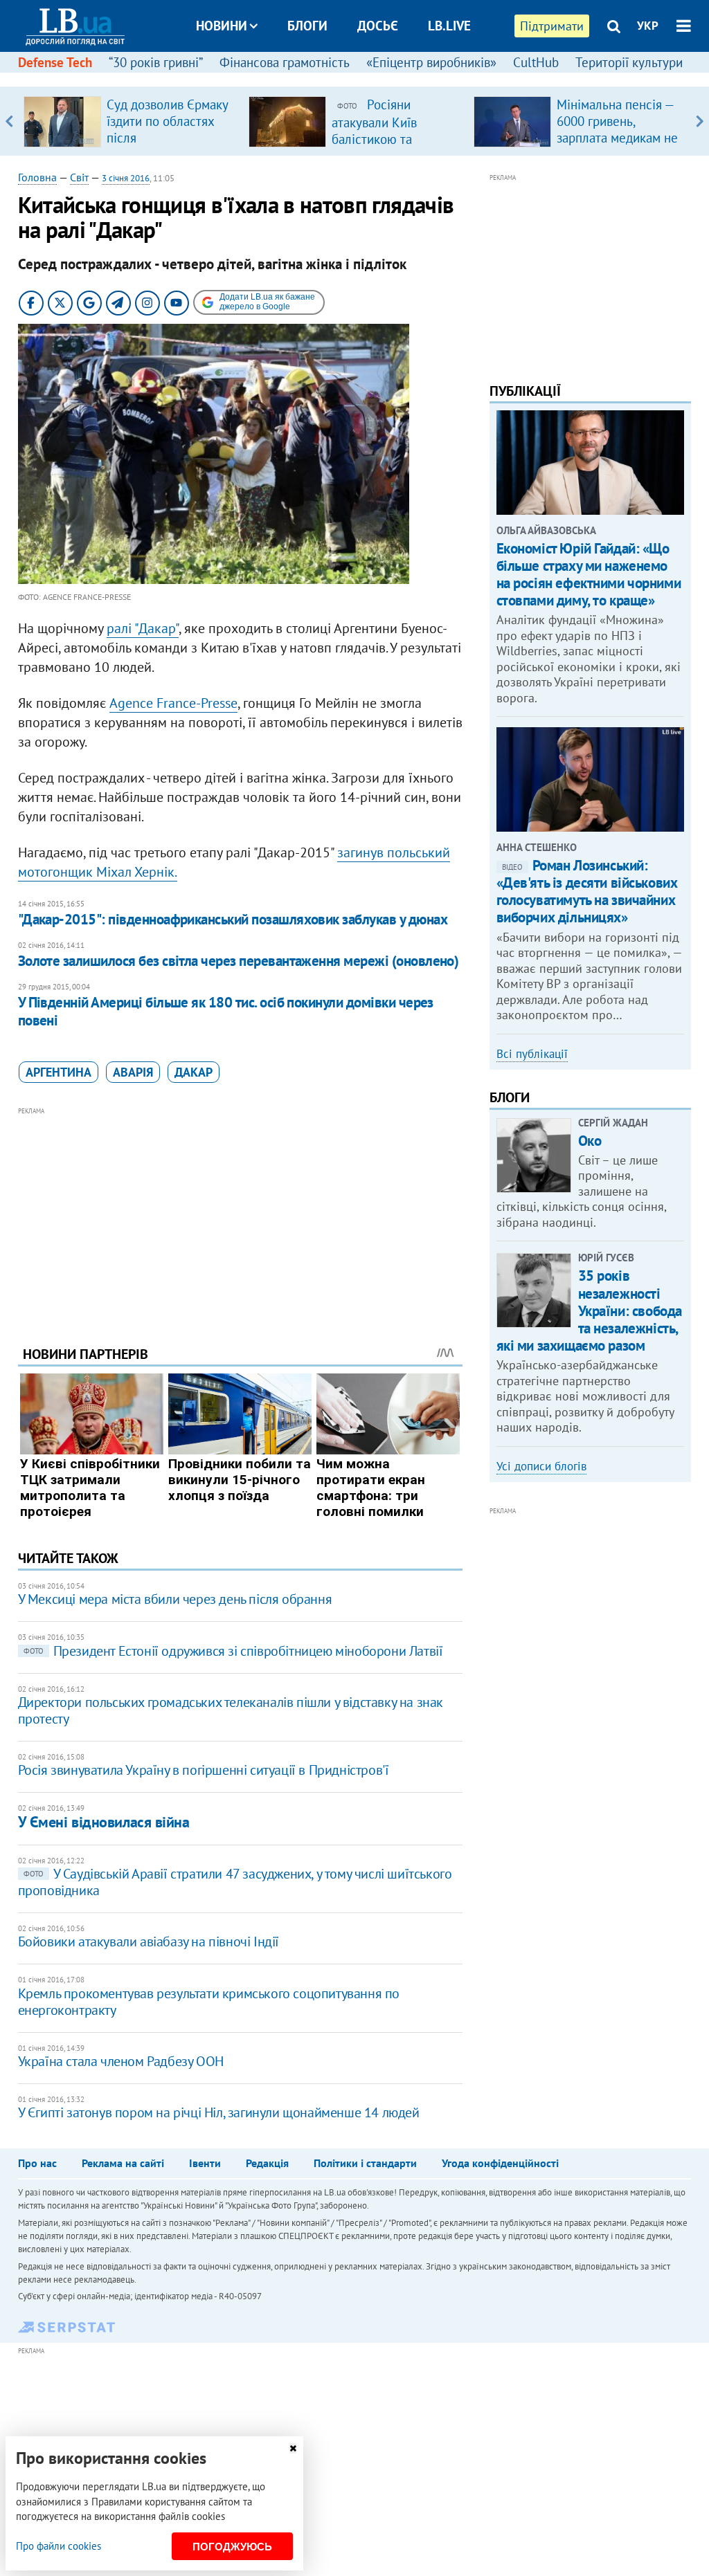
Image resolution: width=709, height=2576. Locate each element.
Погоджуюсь (232, 2547)
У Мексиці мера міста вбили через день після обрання (175, 1599)
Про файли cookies (59, 2546)
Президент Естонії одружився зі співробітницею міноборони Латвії (233, 1651)
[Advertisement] (240, 1216)
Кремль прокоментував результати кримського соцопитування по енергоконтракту (209, 2002)
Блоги (307, 26)
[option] (131, 121)
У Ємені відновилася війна (104, 1822)
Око (590, 1141)
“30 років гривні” (156, 62)
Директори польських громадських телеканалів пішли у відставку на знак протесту (231, 1710)
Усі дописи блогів (541, 1466)
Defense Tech (55, 62)
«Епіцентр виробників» (431, 62)
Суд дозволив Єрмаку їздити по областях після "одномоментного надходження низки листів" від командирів (170, 146)
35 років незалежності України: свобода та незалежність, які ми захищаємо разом (589, 1310)
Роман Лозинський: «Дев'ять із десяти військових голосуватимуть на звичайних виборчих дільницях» (587, 892)
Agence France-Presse (173, 703)
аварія (133, 1072)
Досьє (378, 26)
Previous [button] (9, 121)
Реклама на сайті (123, 2163)
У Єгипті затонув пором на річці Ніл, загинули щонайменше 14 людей (219, 2112)
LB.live (449, 26)
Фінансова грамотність (285, 62)
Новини (222, 26)
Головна (37, 177)
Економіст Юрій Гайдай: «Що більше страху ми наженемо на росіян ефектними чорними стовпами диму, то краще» (589, 575)
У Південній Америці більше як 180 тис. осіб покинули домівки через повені (226, 1011)
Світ (79, 177)
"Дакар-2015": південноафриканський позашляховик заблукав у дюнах (233, 919)
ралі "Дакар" (143, 628)
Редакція (267, 2163)
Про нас (37, 2163)
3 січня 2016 (126, 178)
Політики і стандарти (365, 2163)
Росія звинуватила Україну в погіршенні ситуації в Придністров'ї (204, 1770)
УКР (648, 26)
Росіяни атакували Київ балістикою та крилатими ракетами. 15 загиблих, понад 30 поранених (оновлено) (395, 147)
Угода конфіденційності (500, 2163)
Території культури (629, 62)
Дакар (194, 1072)
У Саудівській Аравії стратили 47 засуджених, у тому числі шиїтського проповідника (235, 1882)
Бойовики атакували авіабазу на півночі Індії (149, 1942)
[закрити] (293, 2448)
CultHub (536, 62)
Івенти (205, 2163)
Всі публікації (532, 1054)
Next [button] (700, 121)
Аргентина (59, 1072)
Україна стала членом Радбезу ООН (121, 2061)
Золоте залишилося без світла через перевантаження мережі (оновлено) (239, 961)
